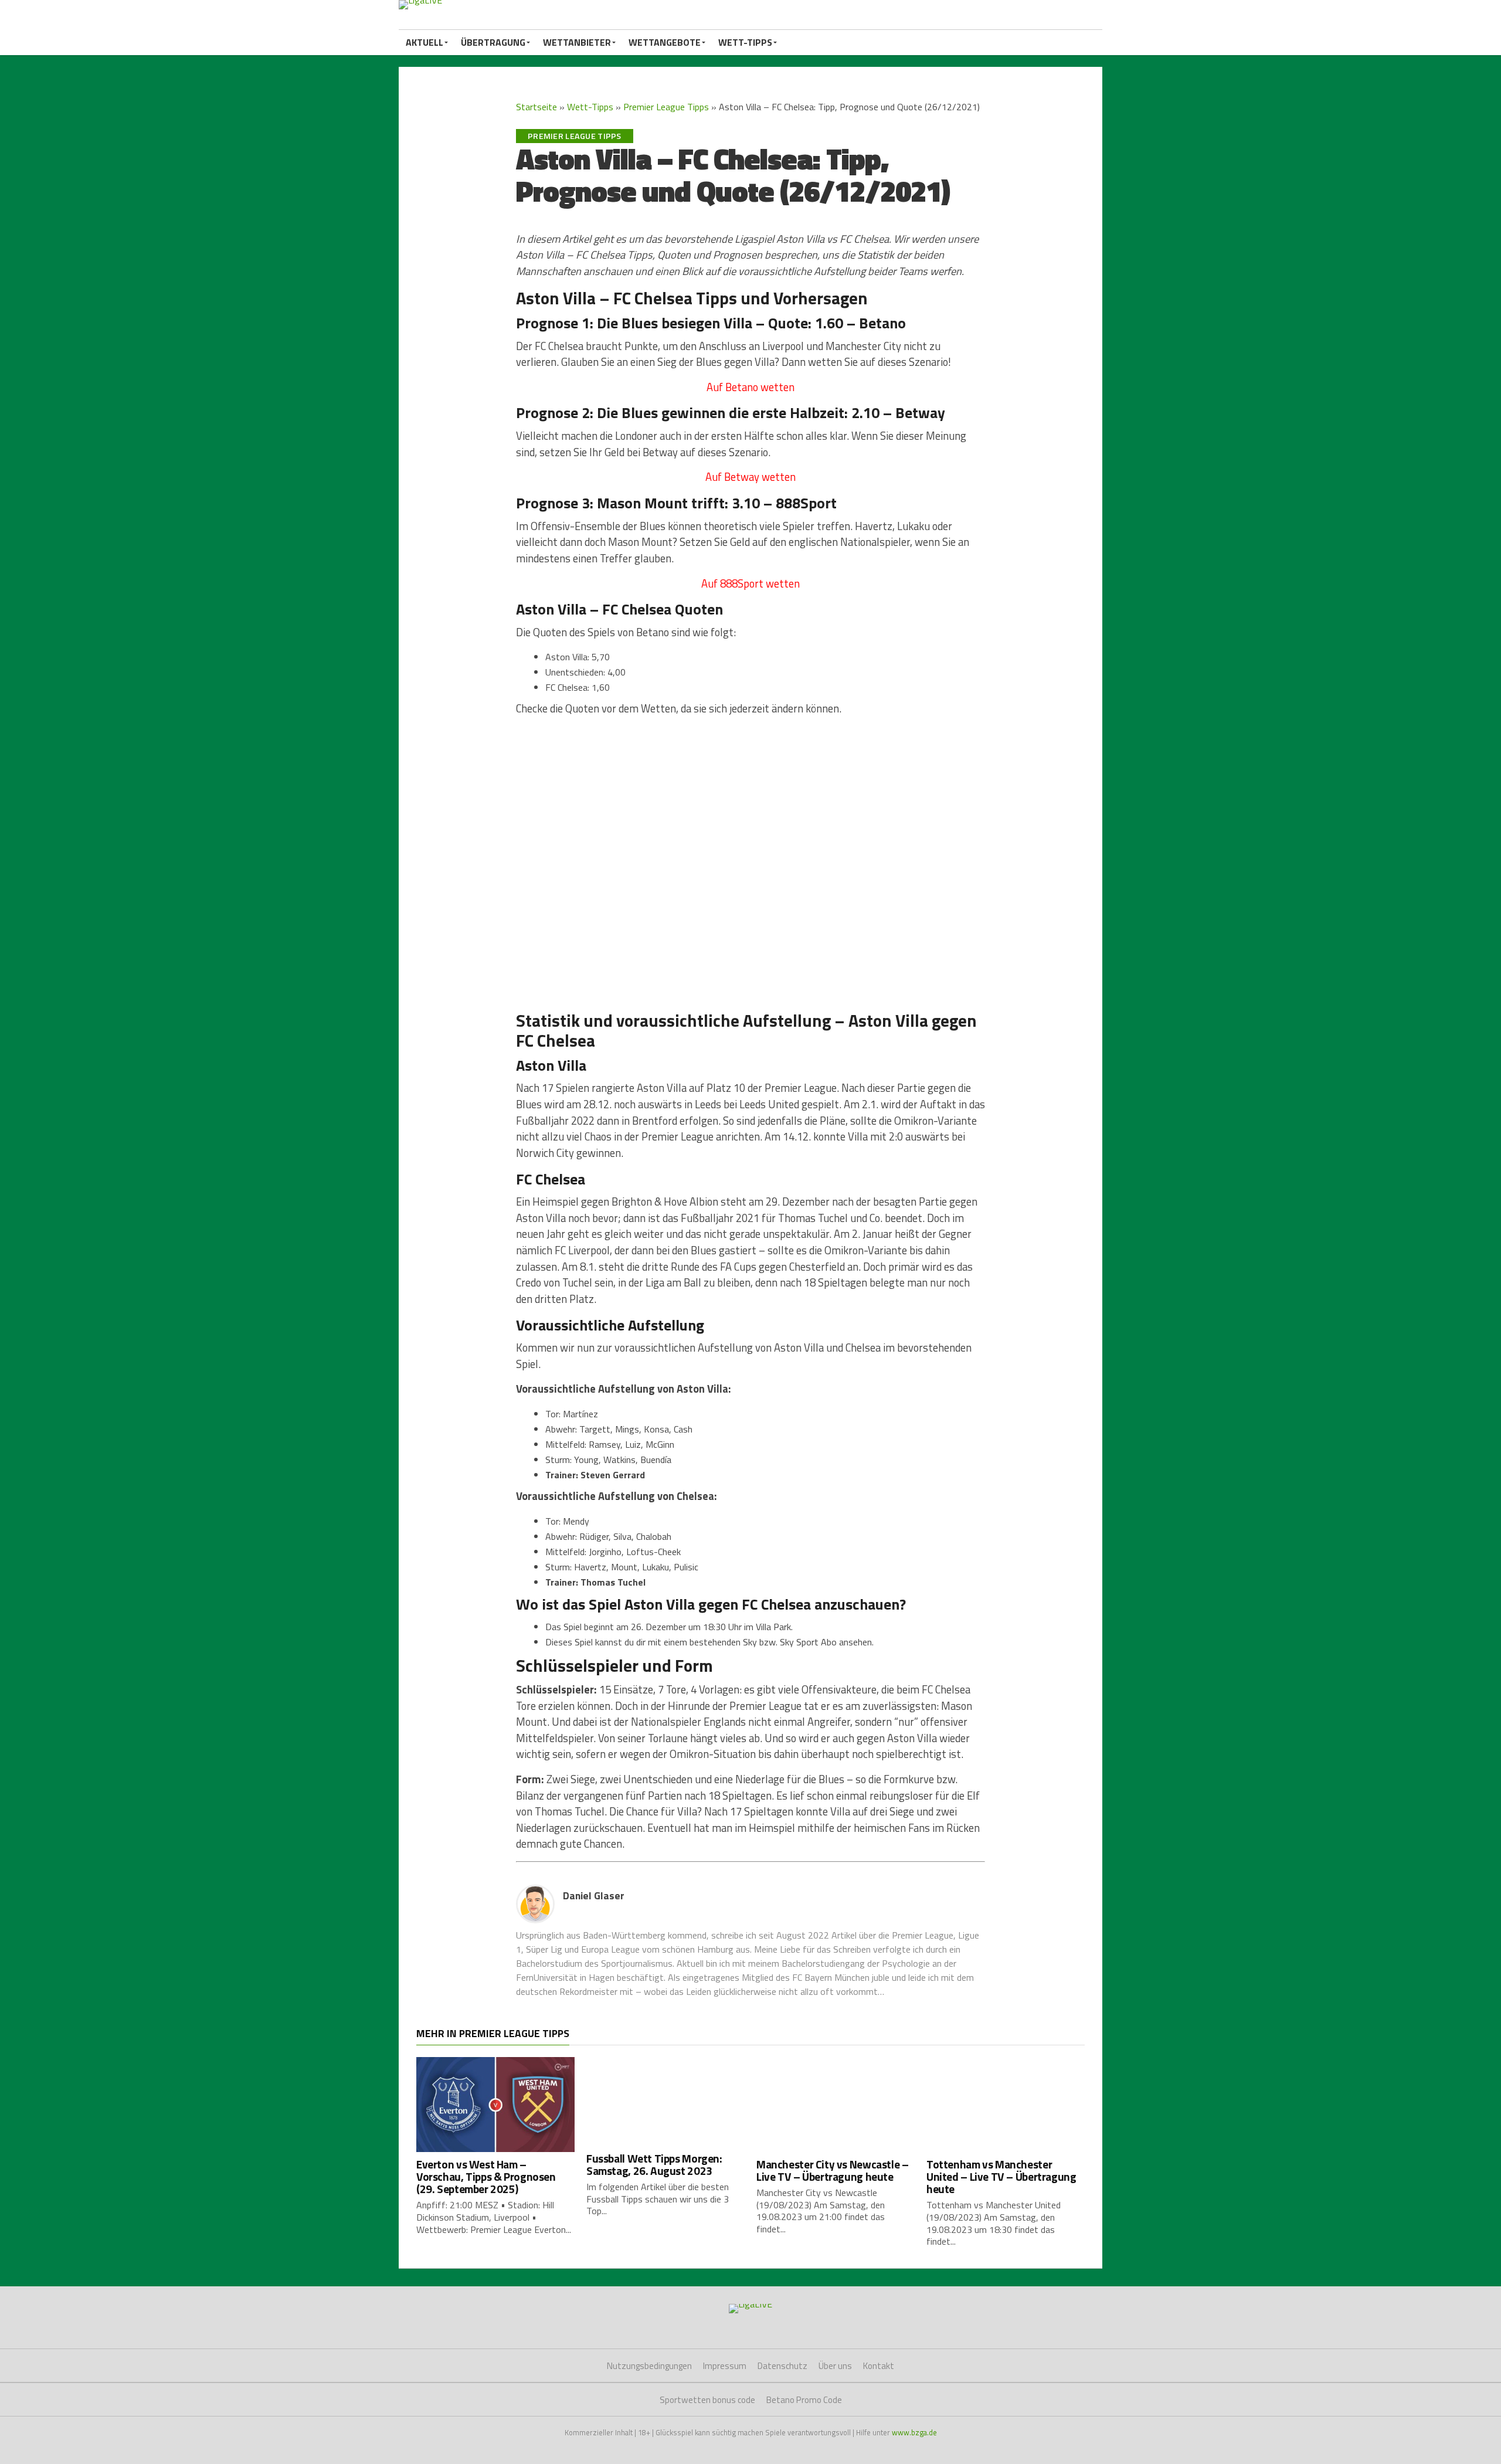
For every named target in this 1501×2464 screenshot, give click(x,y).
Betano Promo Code (804, 2400)
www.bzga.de (914, 2432)
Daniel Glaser (594, 1895)
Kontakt (879, 2366)
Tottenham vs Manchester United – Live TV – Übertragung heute (1001, 2176)
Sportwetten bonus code (707, 2400)
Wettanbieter (577, 42)
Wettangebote (665, 42)
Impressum (725, 2366)
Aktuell (425, 42)
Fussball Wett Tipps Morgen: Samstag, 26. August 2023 (654, 2164)
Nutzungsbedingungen (649, 2366)
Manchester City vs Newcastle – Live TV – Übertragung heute (832, 2170)
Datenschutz (782, 2366)
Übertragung (493, 42)
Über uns (835, 2366)
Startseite (536, 107)
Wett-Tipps (745, 42)
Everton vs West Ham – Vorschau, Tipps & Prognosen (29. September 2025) (486, 2176)
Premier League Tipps (666, 107)
